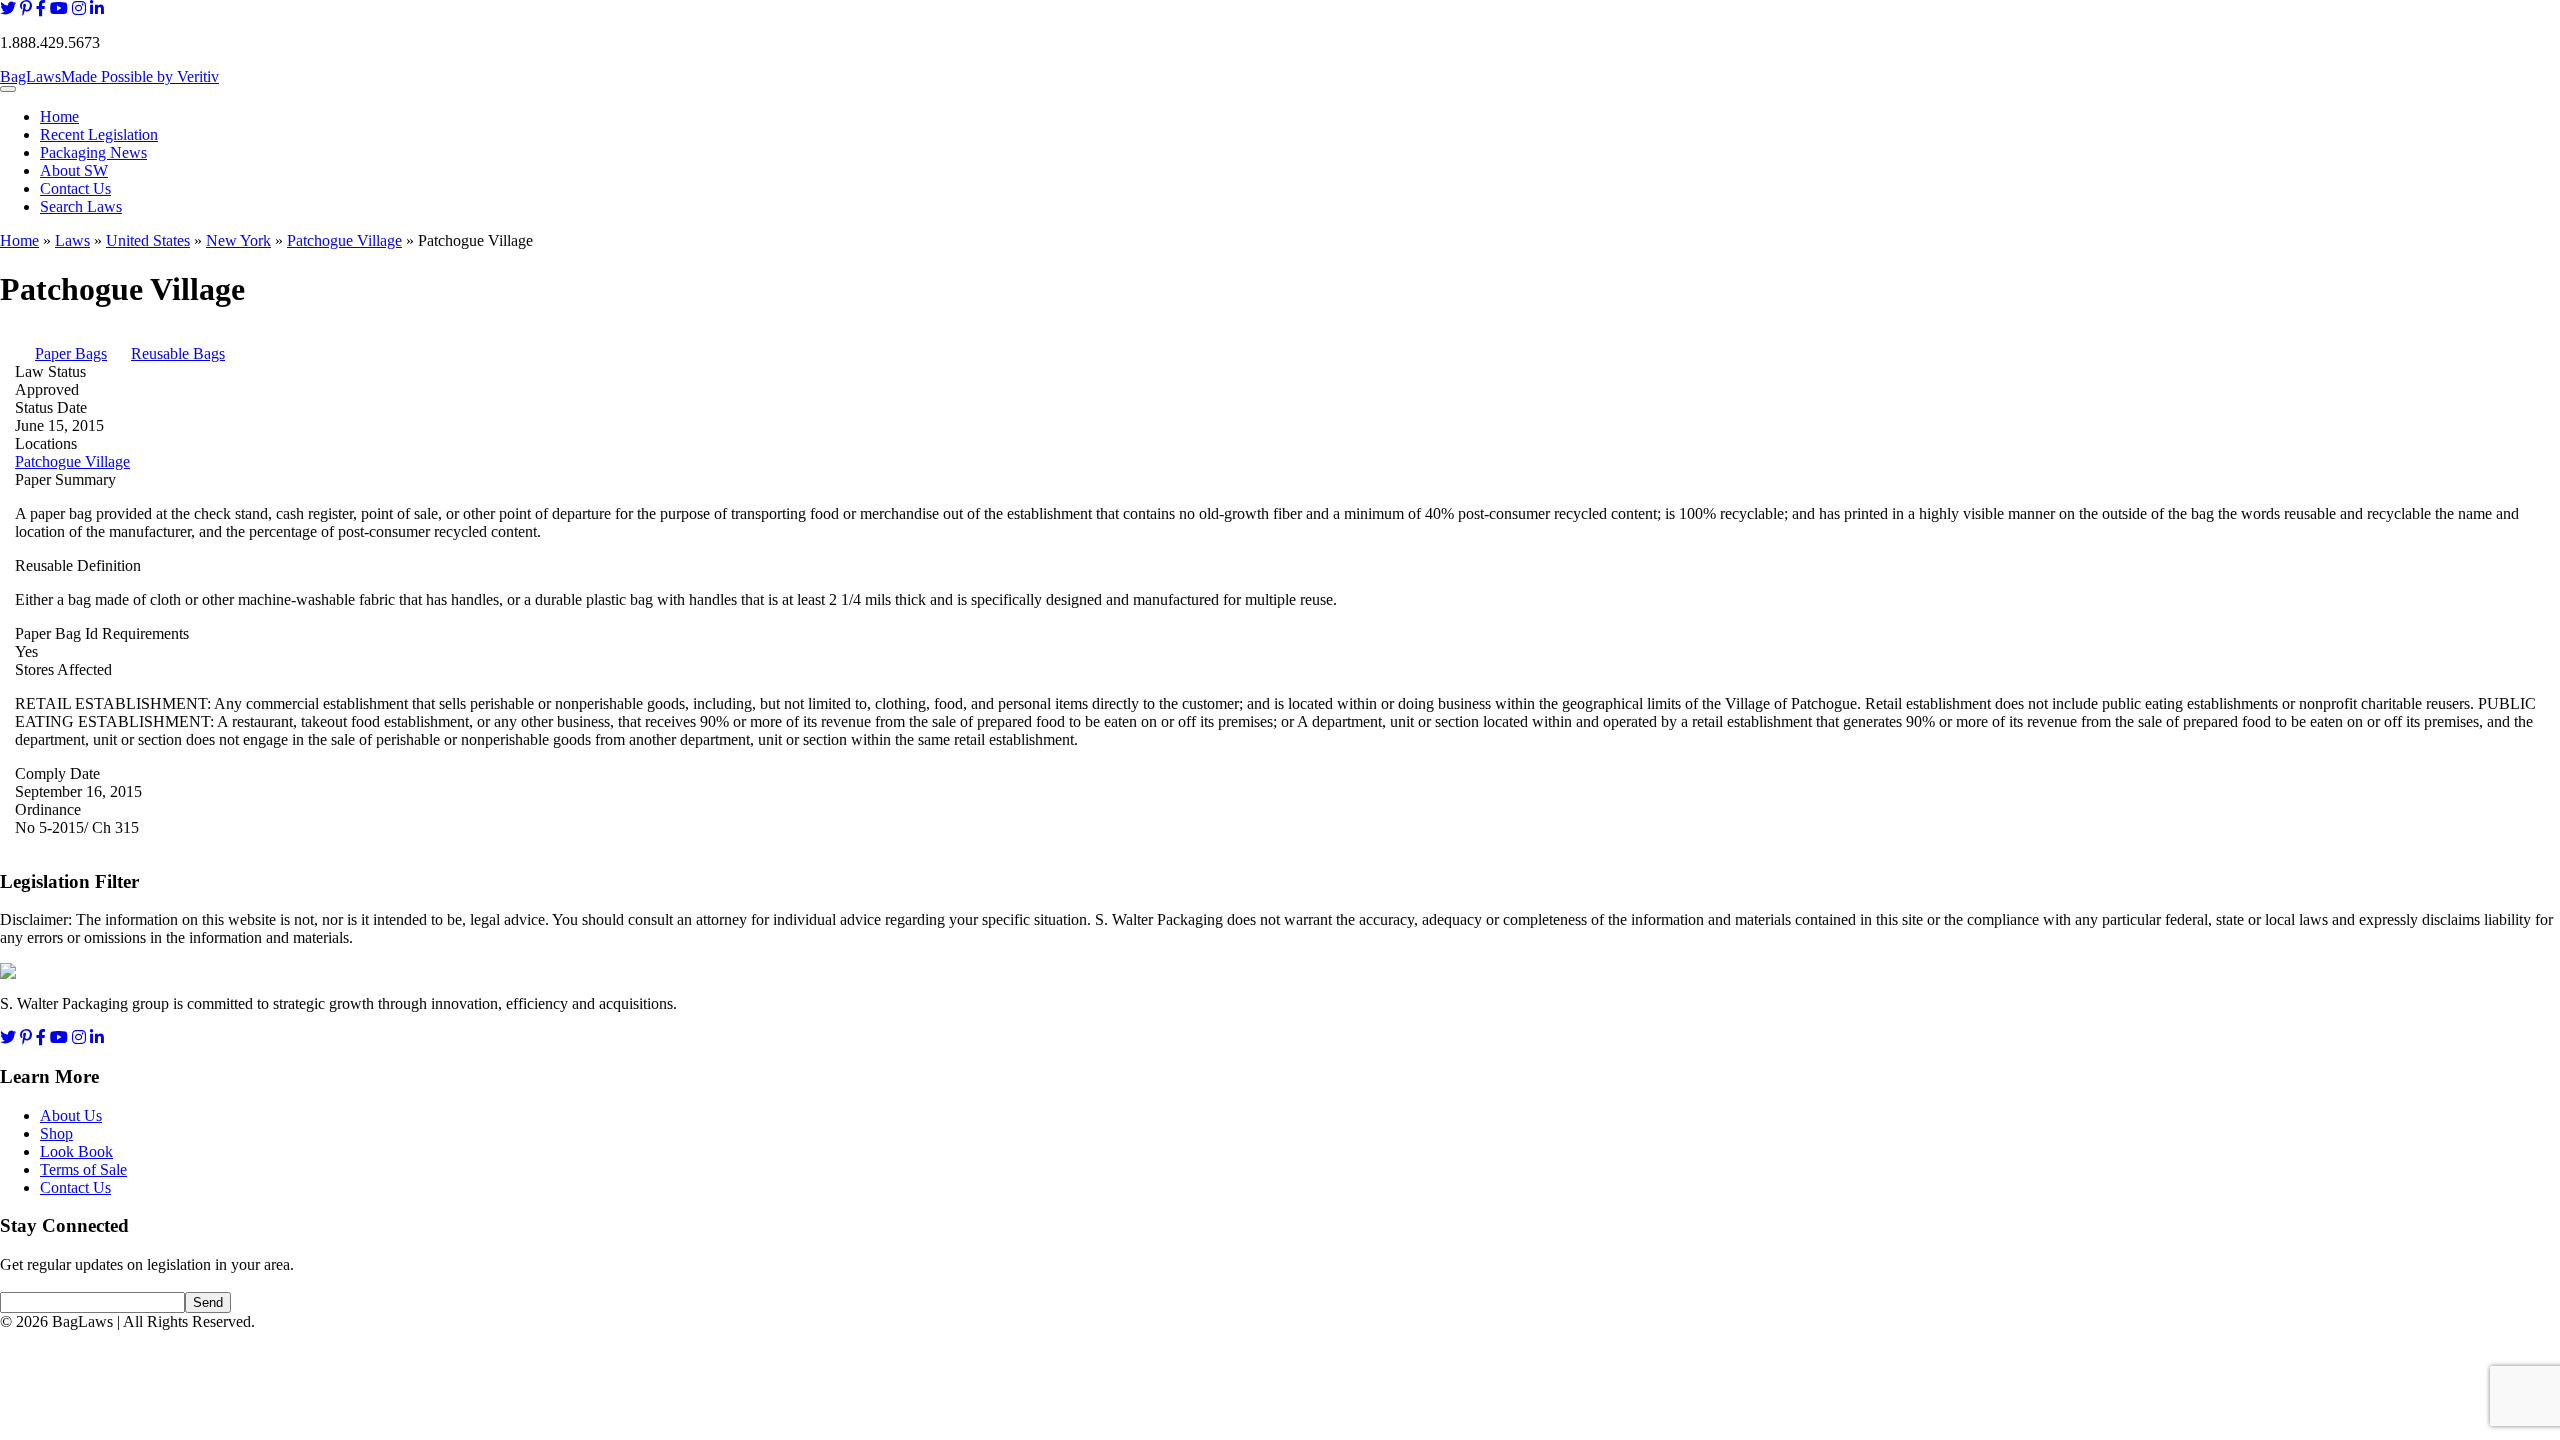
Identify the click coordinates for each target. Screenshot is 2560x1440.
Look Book (76, 1151)
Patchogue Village (344, 240)
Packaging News (93, 152)
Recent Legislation (99, 134)
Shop (56, 1133)
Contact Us (75, 188)
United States (148, 240)
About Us (71, 1115)
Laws (72, 240)
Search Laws (81, 206)
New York (238, 240)
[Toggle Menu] (8, 89)
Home (59, 116)
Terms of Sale (83, 1169)
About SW (74, 170)
